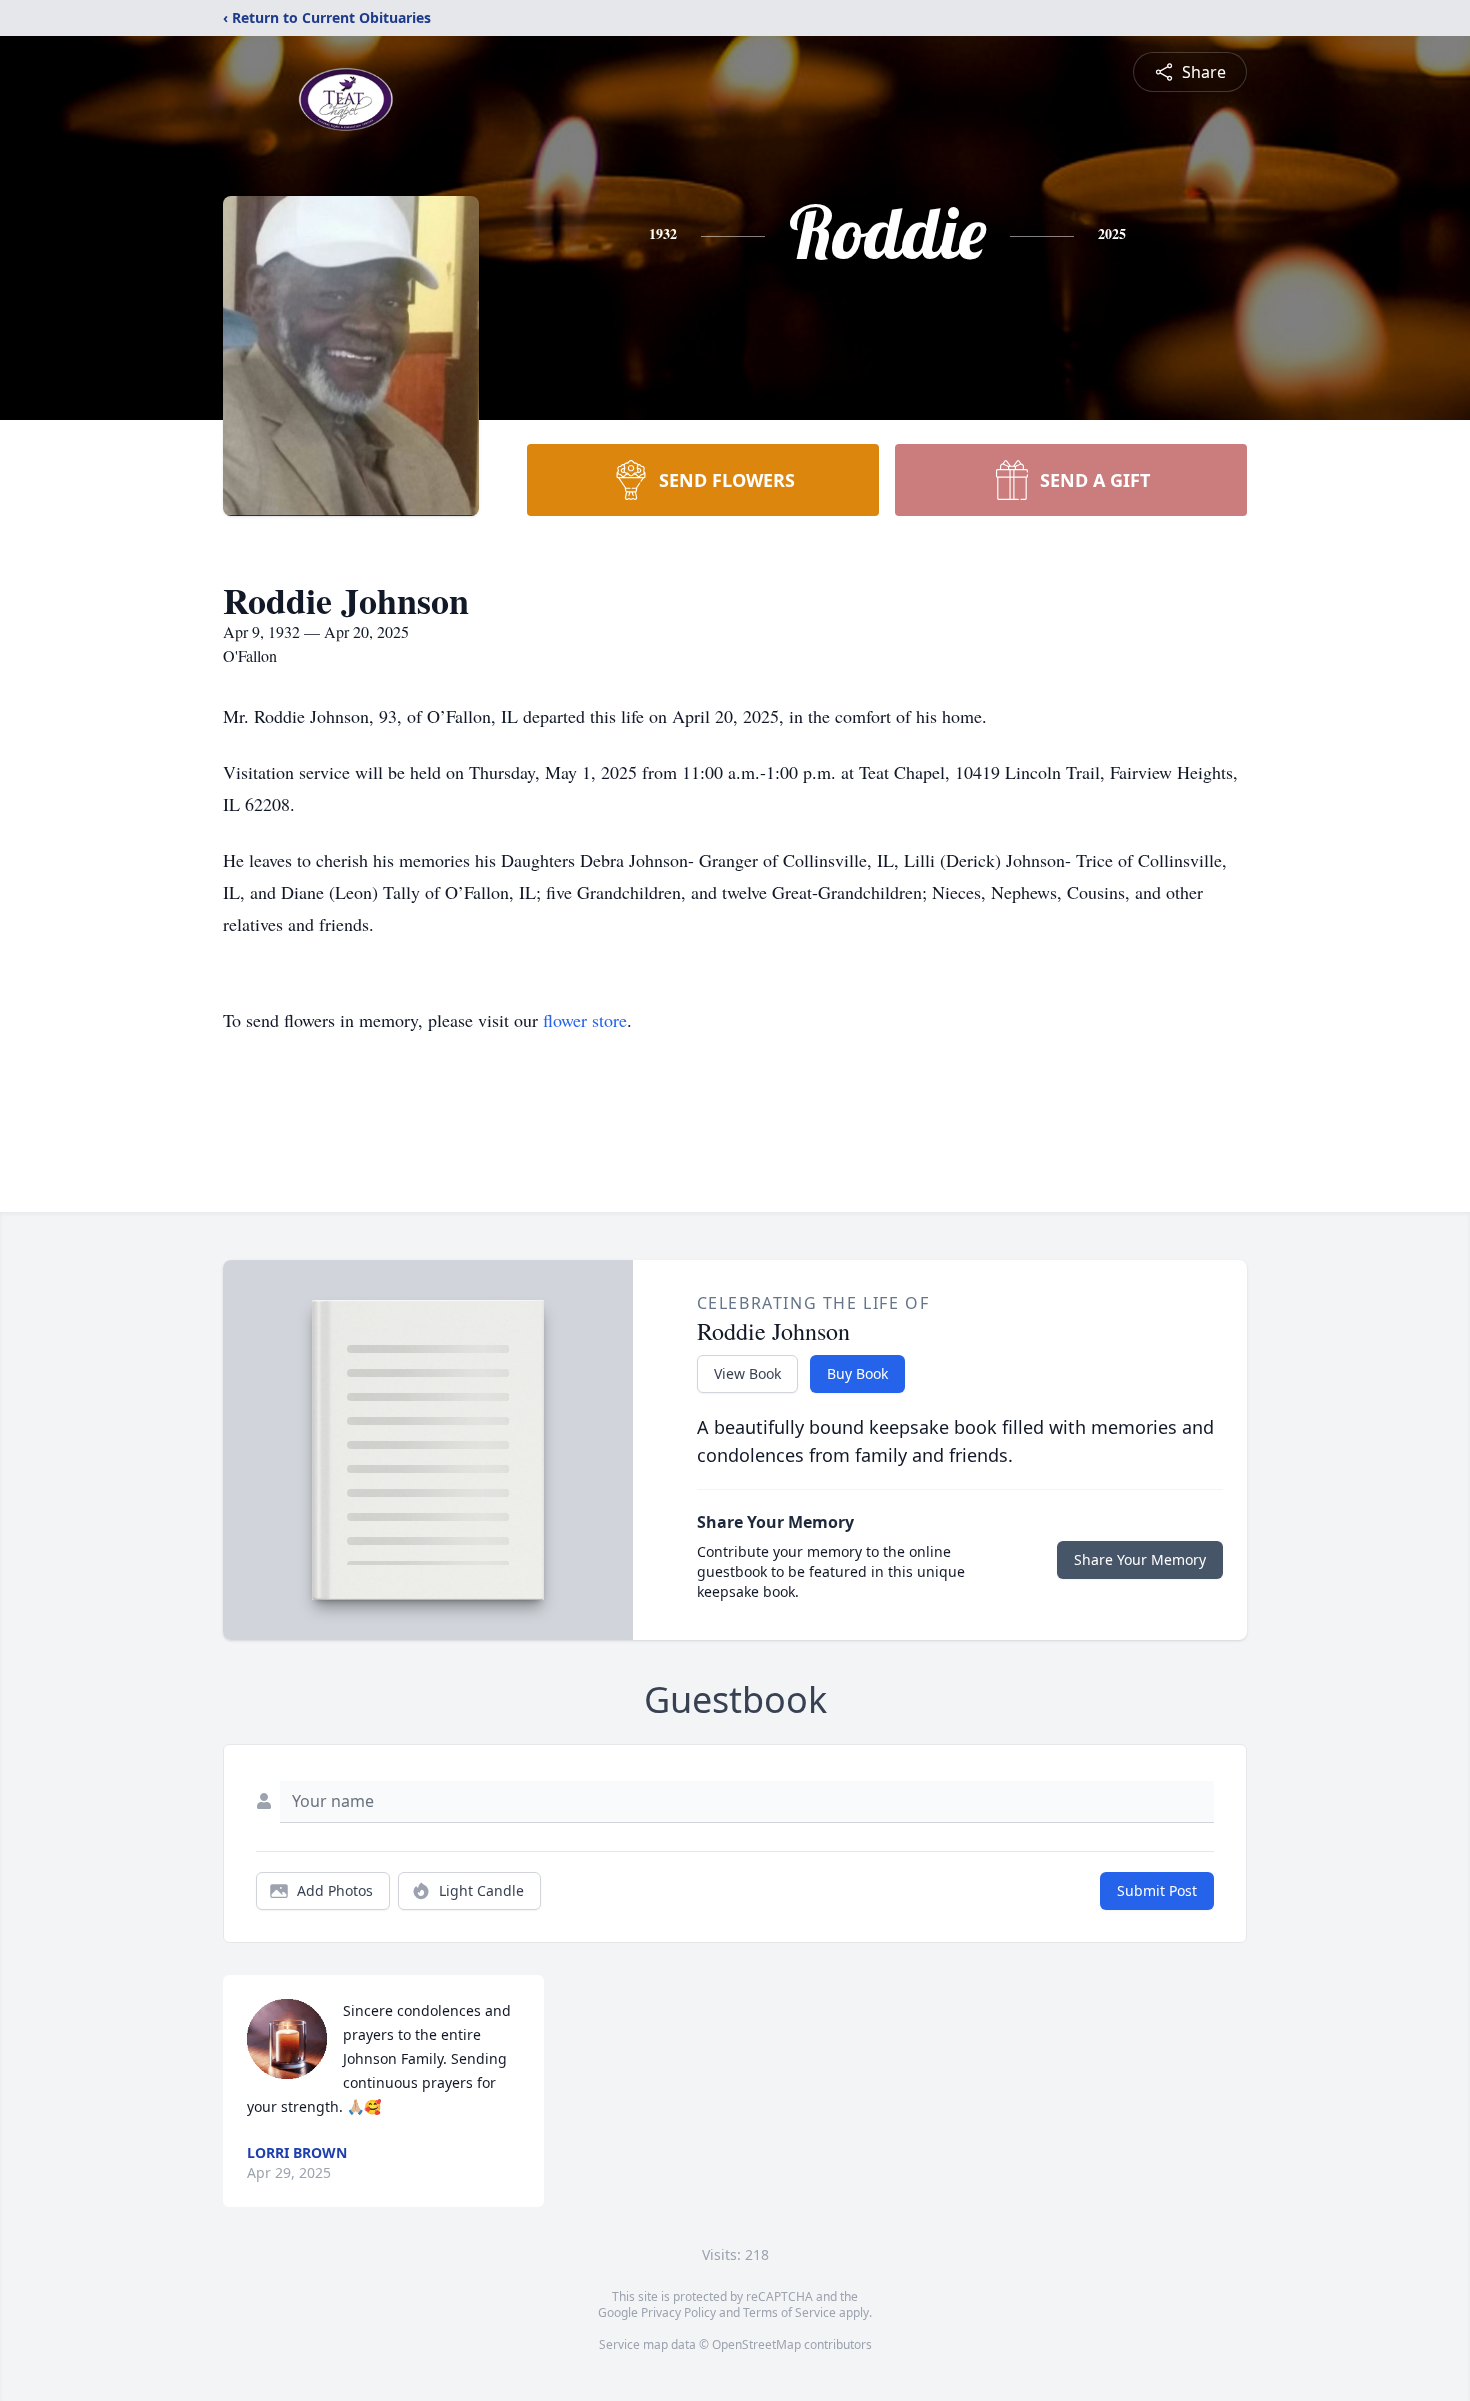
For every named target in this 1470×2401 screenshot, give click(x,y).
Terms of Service (789, 2312)
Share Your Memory (1140, 1559)
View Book (747, 1373)
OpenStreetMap (756, 2344)
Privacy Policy (678, 2312)
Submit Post (1157, 1890)
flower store (585, 1020)
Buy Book (857, 1373)
